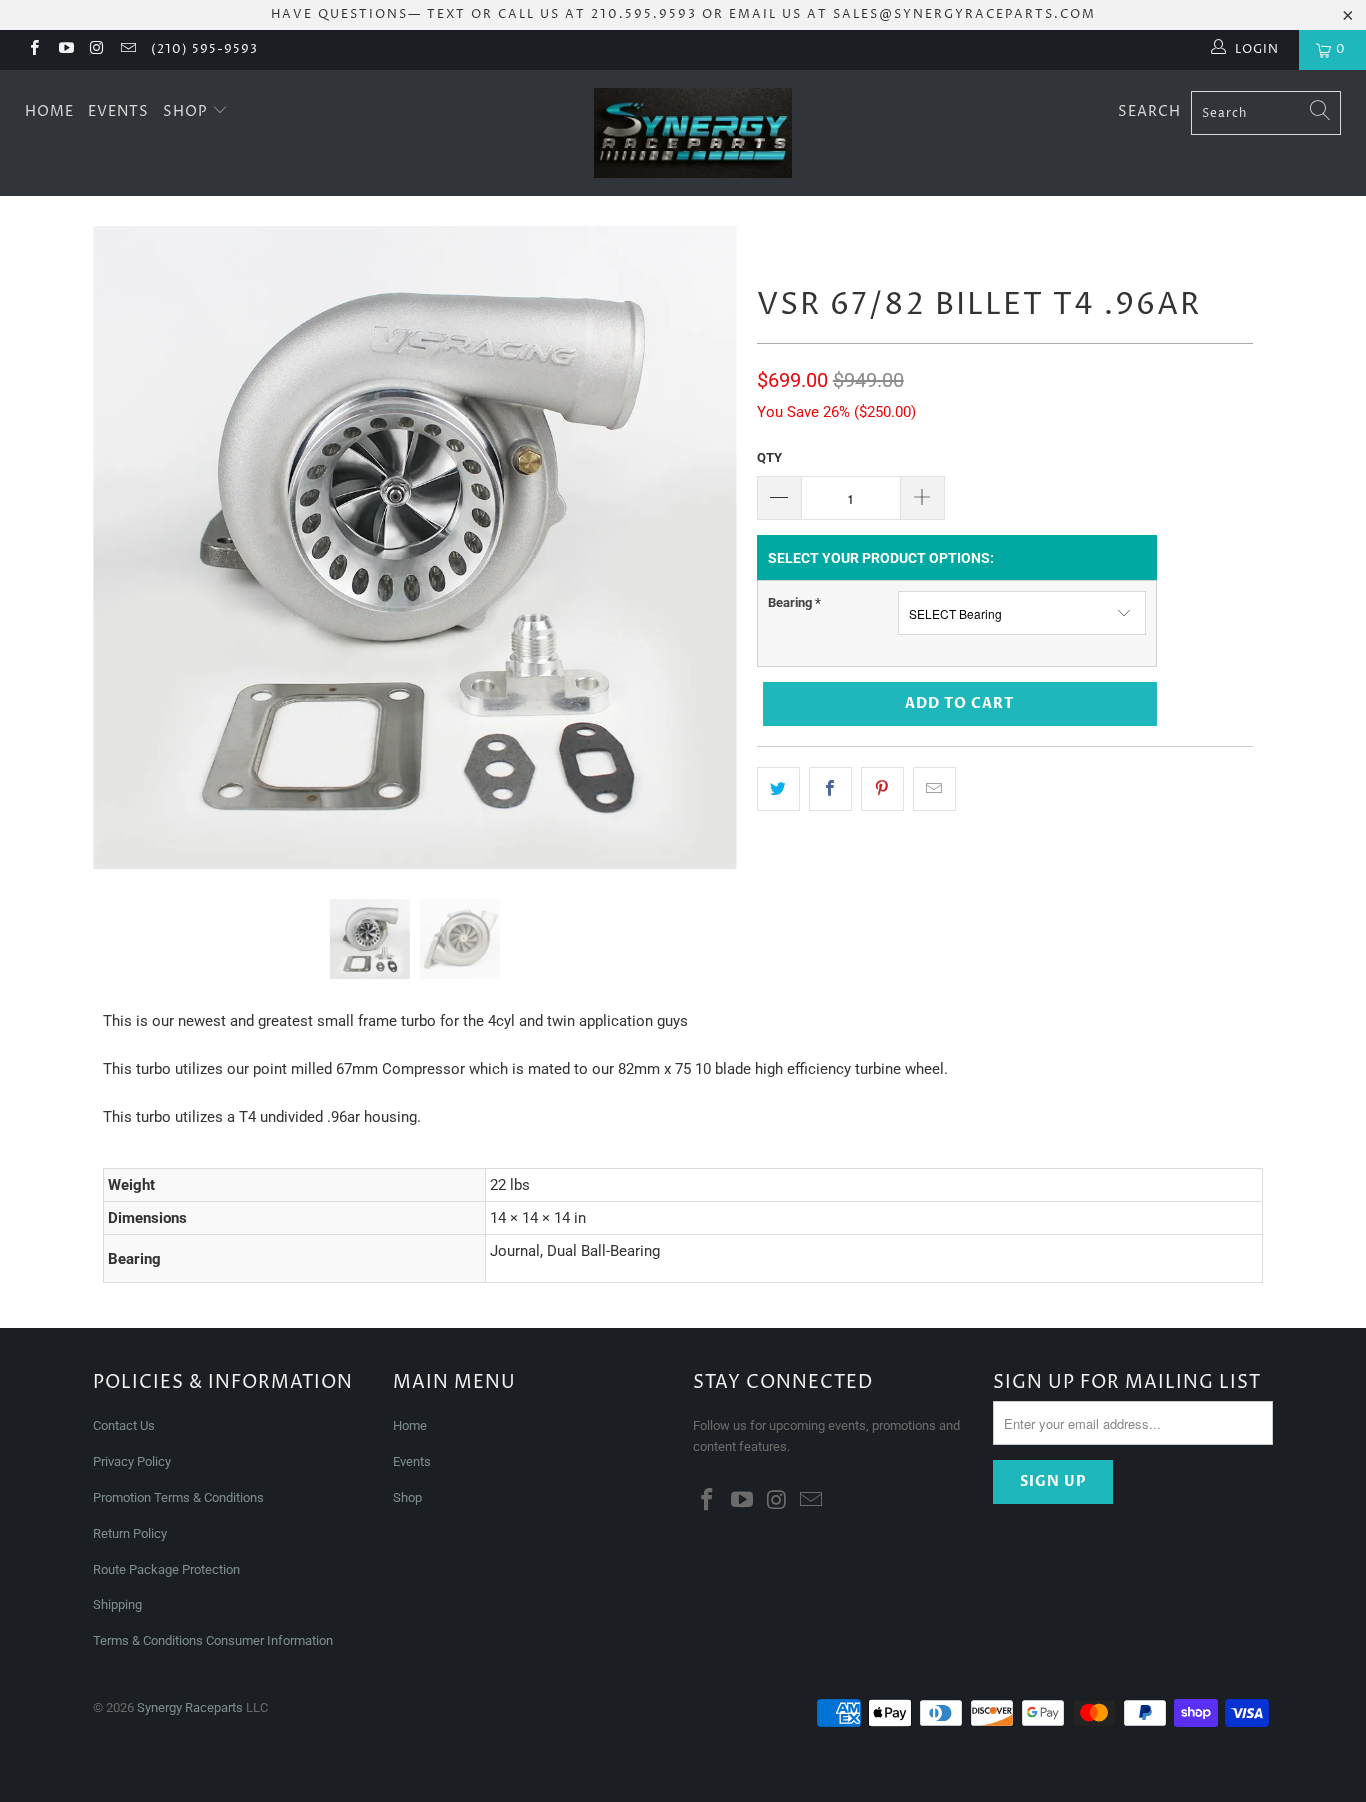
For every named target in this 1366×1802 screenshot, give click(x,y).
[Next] (702, 548)
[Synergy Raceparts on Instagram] (96, 50)
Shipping (117, 1604)
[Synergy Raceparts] (693, 133)
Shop (187, 111)
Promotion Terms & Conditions (180, 1497)
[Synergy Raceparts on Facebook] (33, 50)
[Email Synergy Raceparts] (127, 50)
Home (49, 111)
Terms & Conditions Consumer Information (213, 1640)
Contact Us (124, 1425)
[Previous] (127, 548)
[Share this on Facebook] (830, 789)
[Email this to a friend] (934, 789)
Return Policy (130, 1533)
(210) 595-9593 (204, 49)
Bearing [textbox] (794, 602)
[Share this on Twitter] (778, 789)
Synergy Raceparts (190, 1707)
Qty (769, 457)
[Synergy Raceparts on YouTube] (64, 50)
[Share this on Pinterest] (882, 789)
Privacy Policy (132, 1461)
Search (1149, 111)
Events (118, 111)
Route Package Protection (166, 1569)
